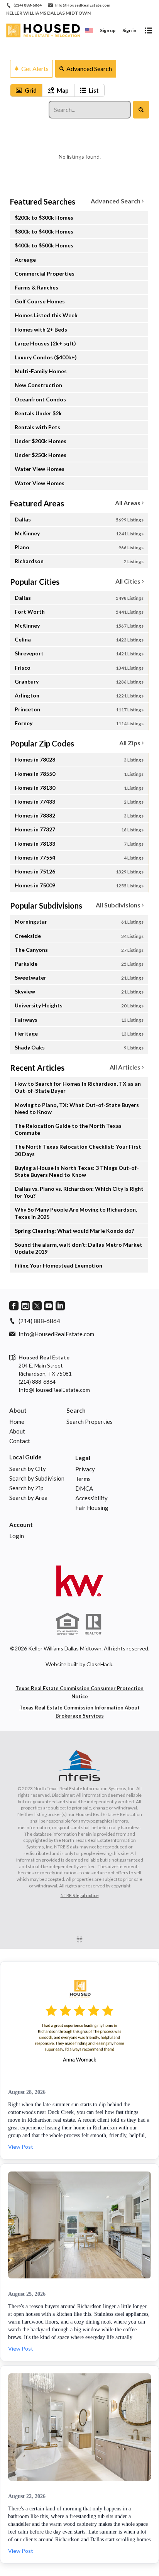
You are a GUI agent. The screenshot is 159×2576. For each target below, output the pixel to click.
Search (76, 1410)
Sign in (129, 30)
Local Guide (25, 1457)
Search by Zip (26, 1488)
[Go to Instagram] (25, 1306)
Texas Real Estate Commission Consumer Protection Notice (79, 1692)
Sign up (108, 30)
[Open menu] (149, 30)
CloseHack (99, 1664)
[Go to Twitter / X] (37, 1306)
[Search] (141, 110)
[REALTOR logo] (93, 1624)
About (18, 1410)
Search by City (28, 1469)
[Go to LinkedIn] (60, 1306)
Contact (20, 1441)
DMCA (84, 1488)
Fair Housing (92, 1508)
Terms (83, 1479)
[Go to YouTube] (49, 1306)
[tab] (26, 90)
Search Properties (90, 1422)
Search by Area (28, 1498)
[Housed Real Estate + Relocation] (79, 1581)
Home (17, 1422)
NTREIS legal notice (80, 1895)
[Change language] (89, 30)
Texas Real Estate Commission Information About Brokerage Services (79, 1712)
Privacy (85, 1469)
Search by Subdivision (37, 1478)
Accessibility (91, 1498)
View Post (21, 2147)
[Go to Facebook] (14, 1306)
